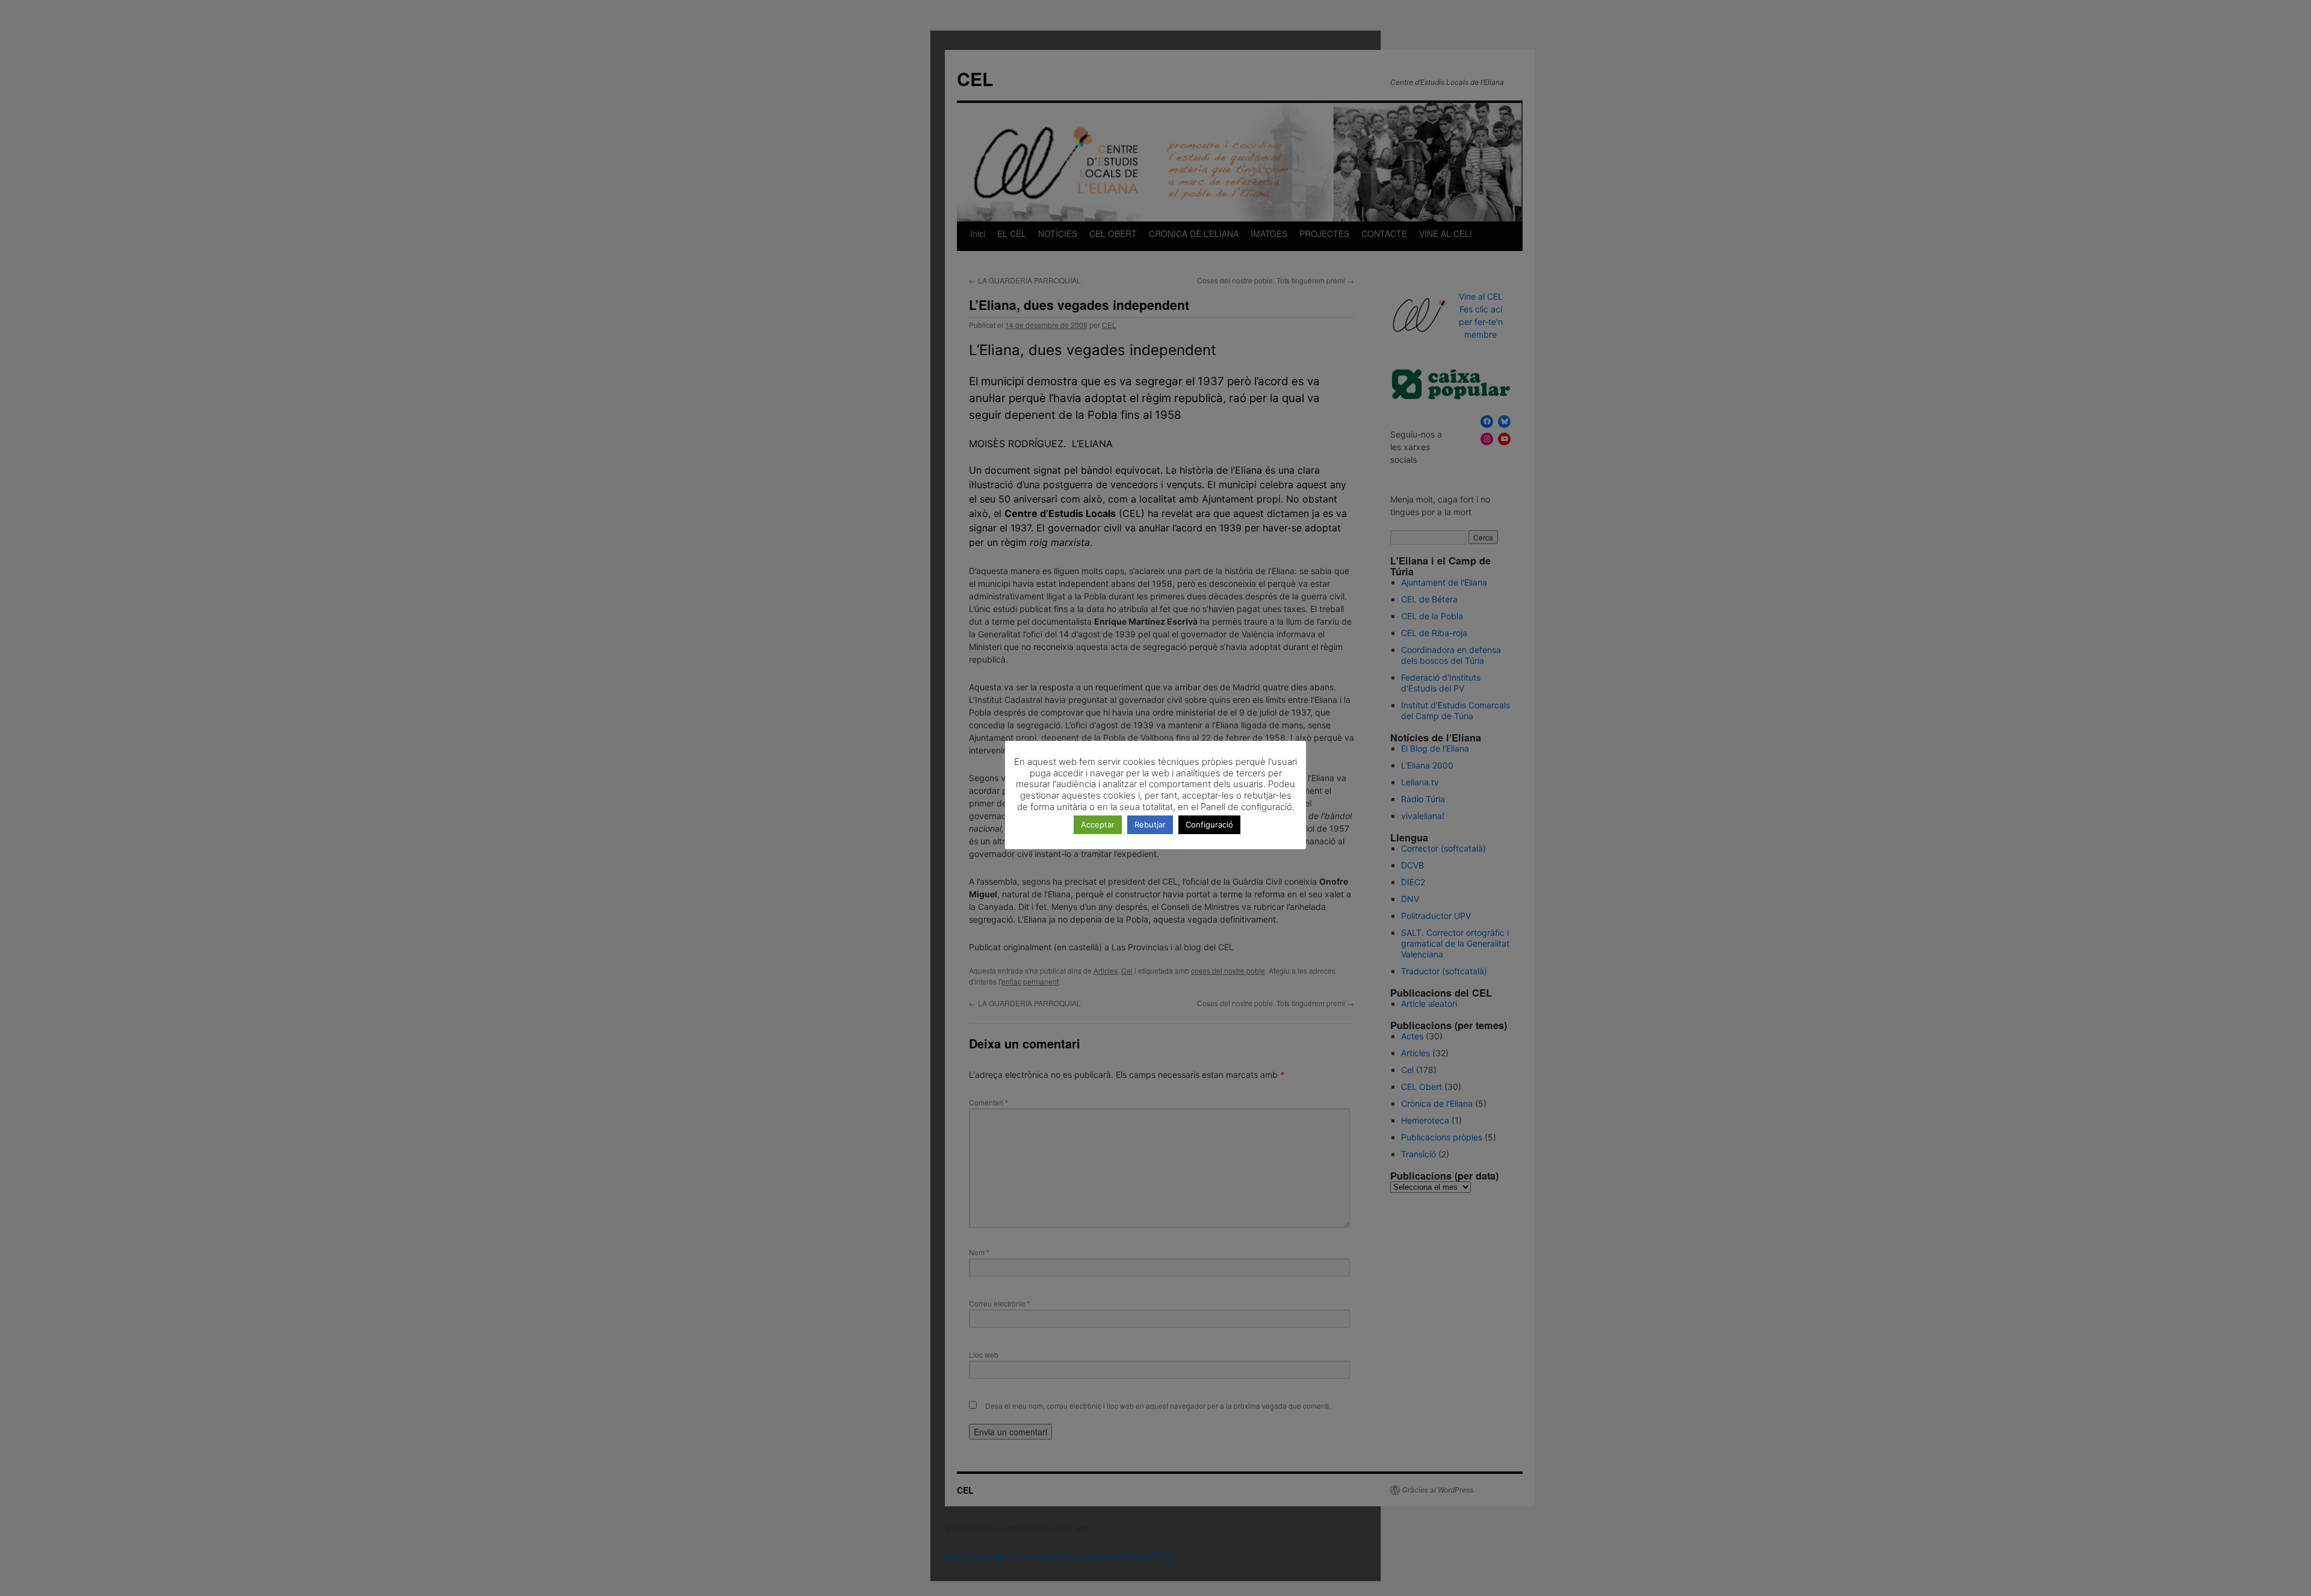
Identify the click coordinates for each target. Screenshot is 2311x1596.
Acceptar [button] (1098, 824)
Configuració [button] (1209, 824)
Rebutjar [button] (1150, 824)
